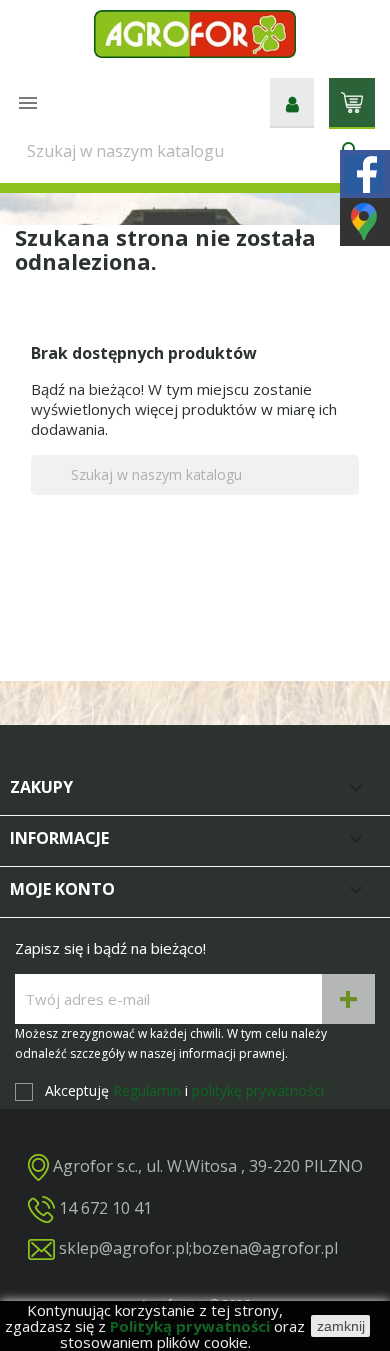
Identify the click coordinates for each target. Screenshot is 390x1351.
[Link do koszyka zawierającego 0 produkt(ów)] (352, 101)
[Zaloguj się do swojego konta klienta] (292, 103)
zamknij (341, 1326)
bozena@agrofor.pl (265, 1248)
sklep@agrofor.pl (124, 1248)
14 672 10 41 (105, 1208)
